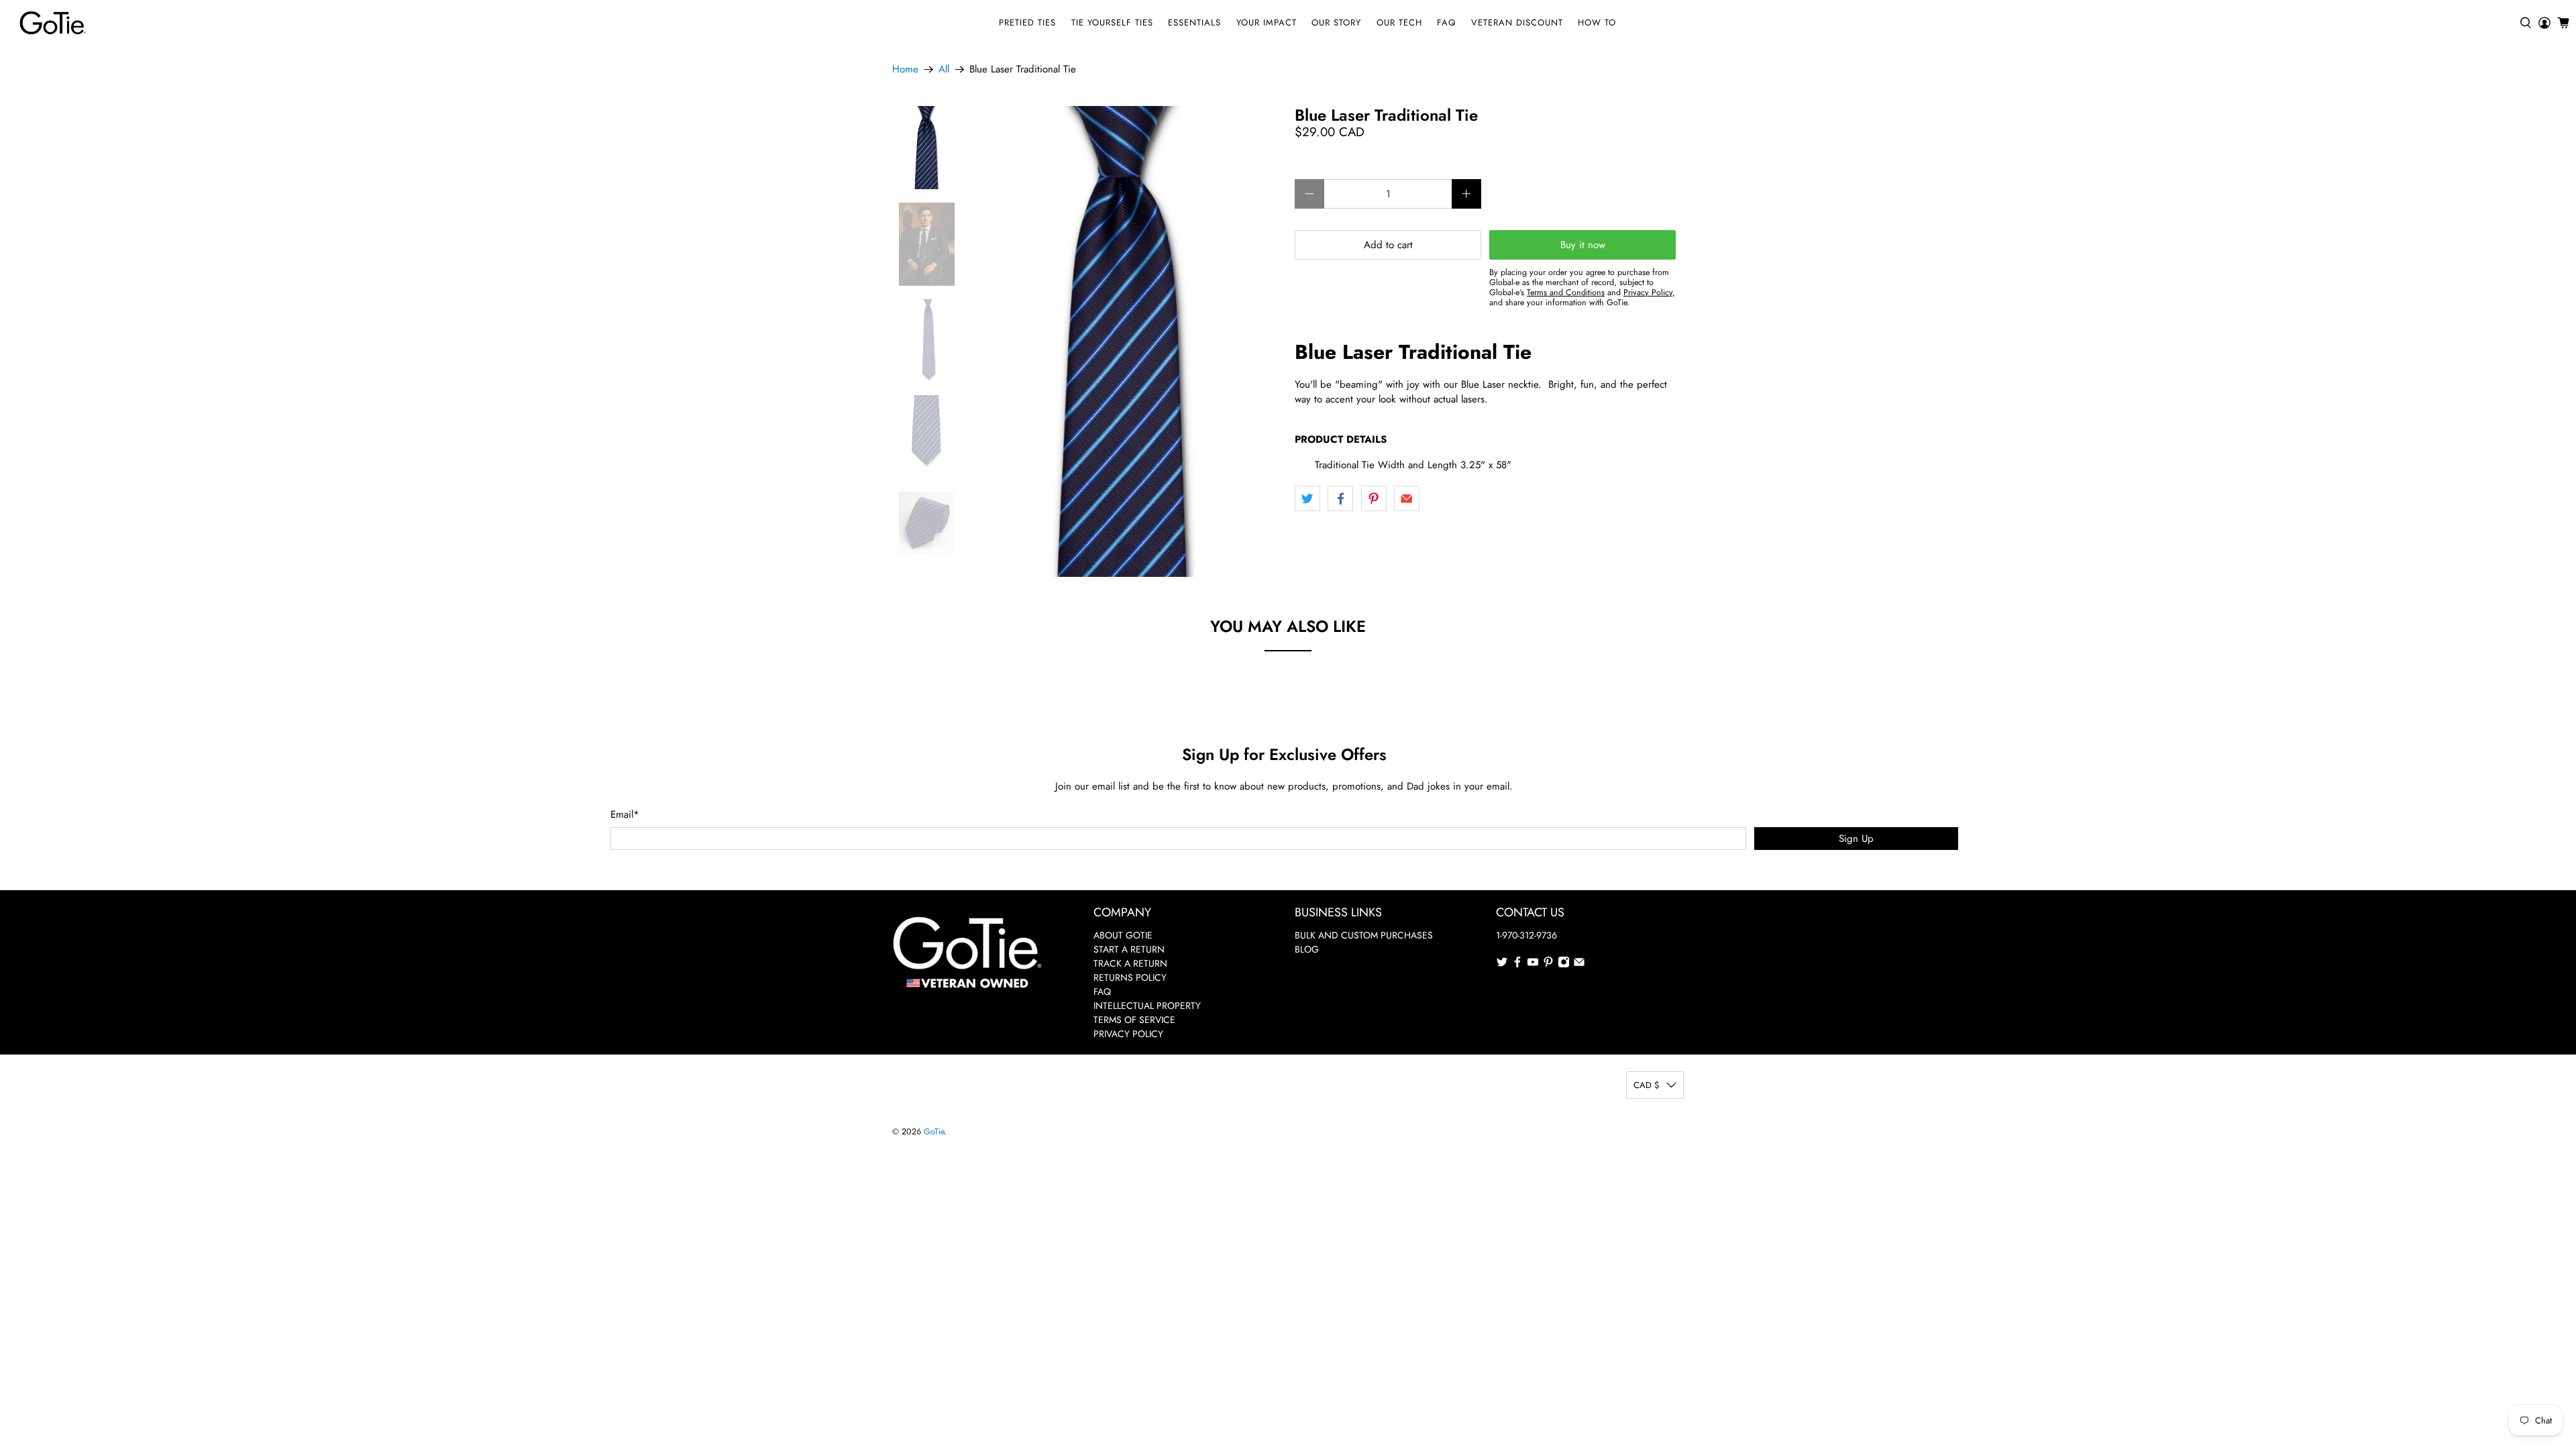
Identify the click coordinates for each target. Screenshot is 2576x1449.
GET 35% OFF (1288, 809)
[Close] (1473, 603)
